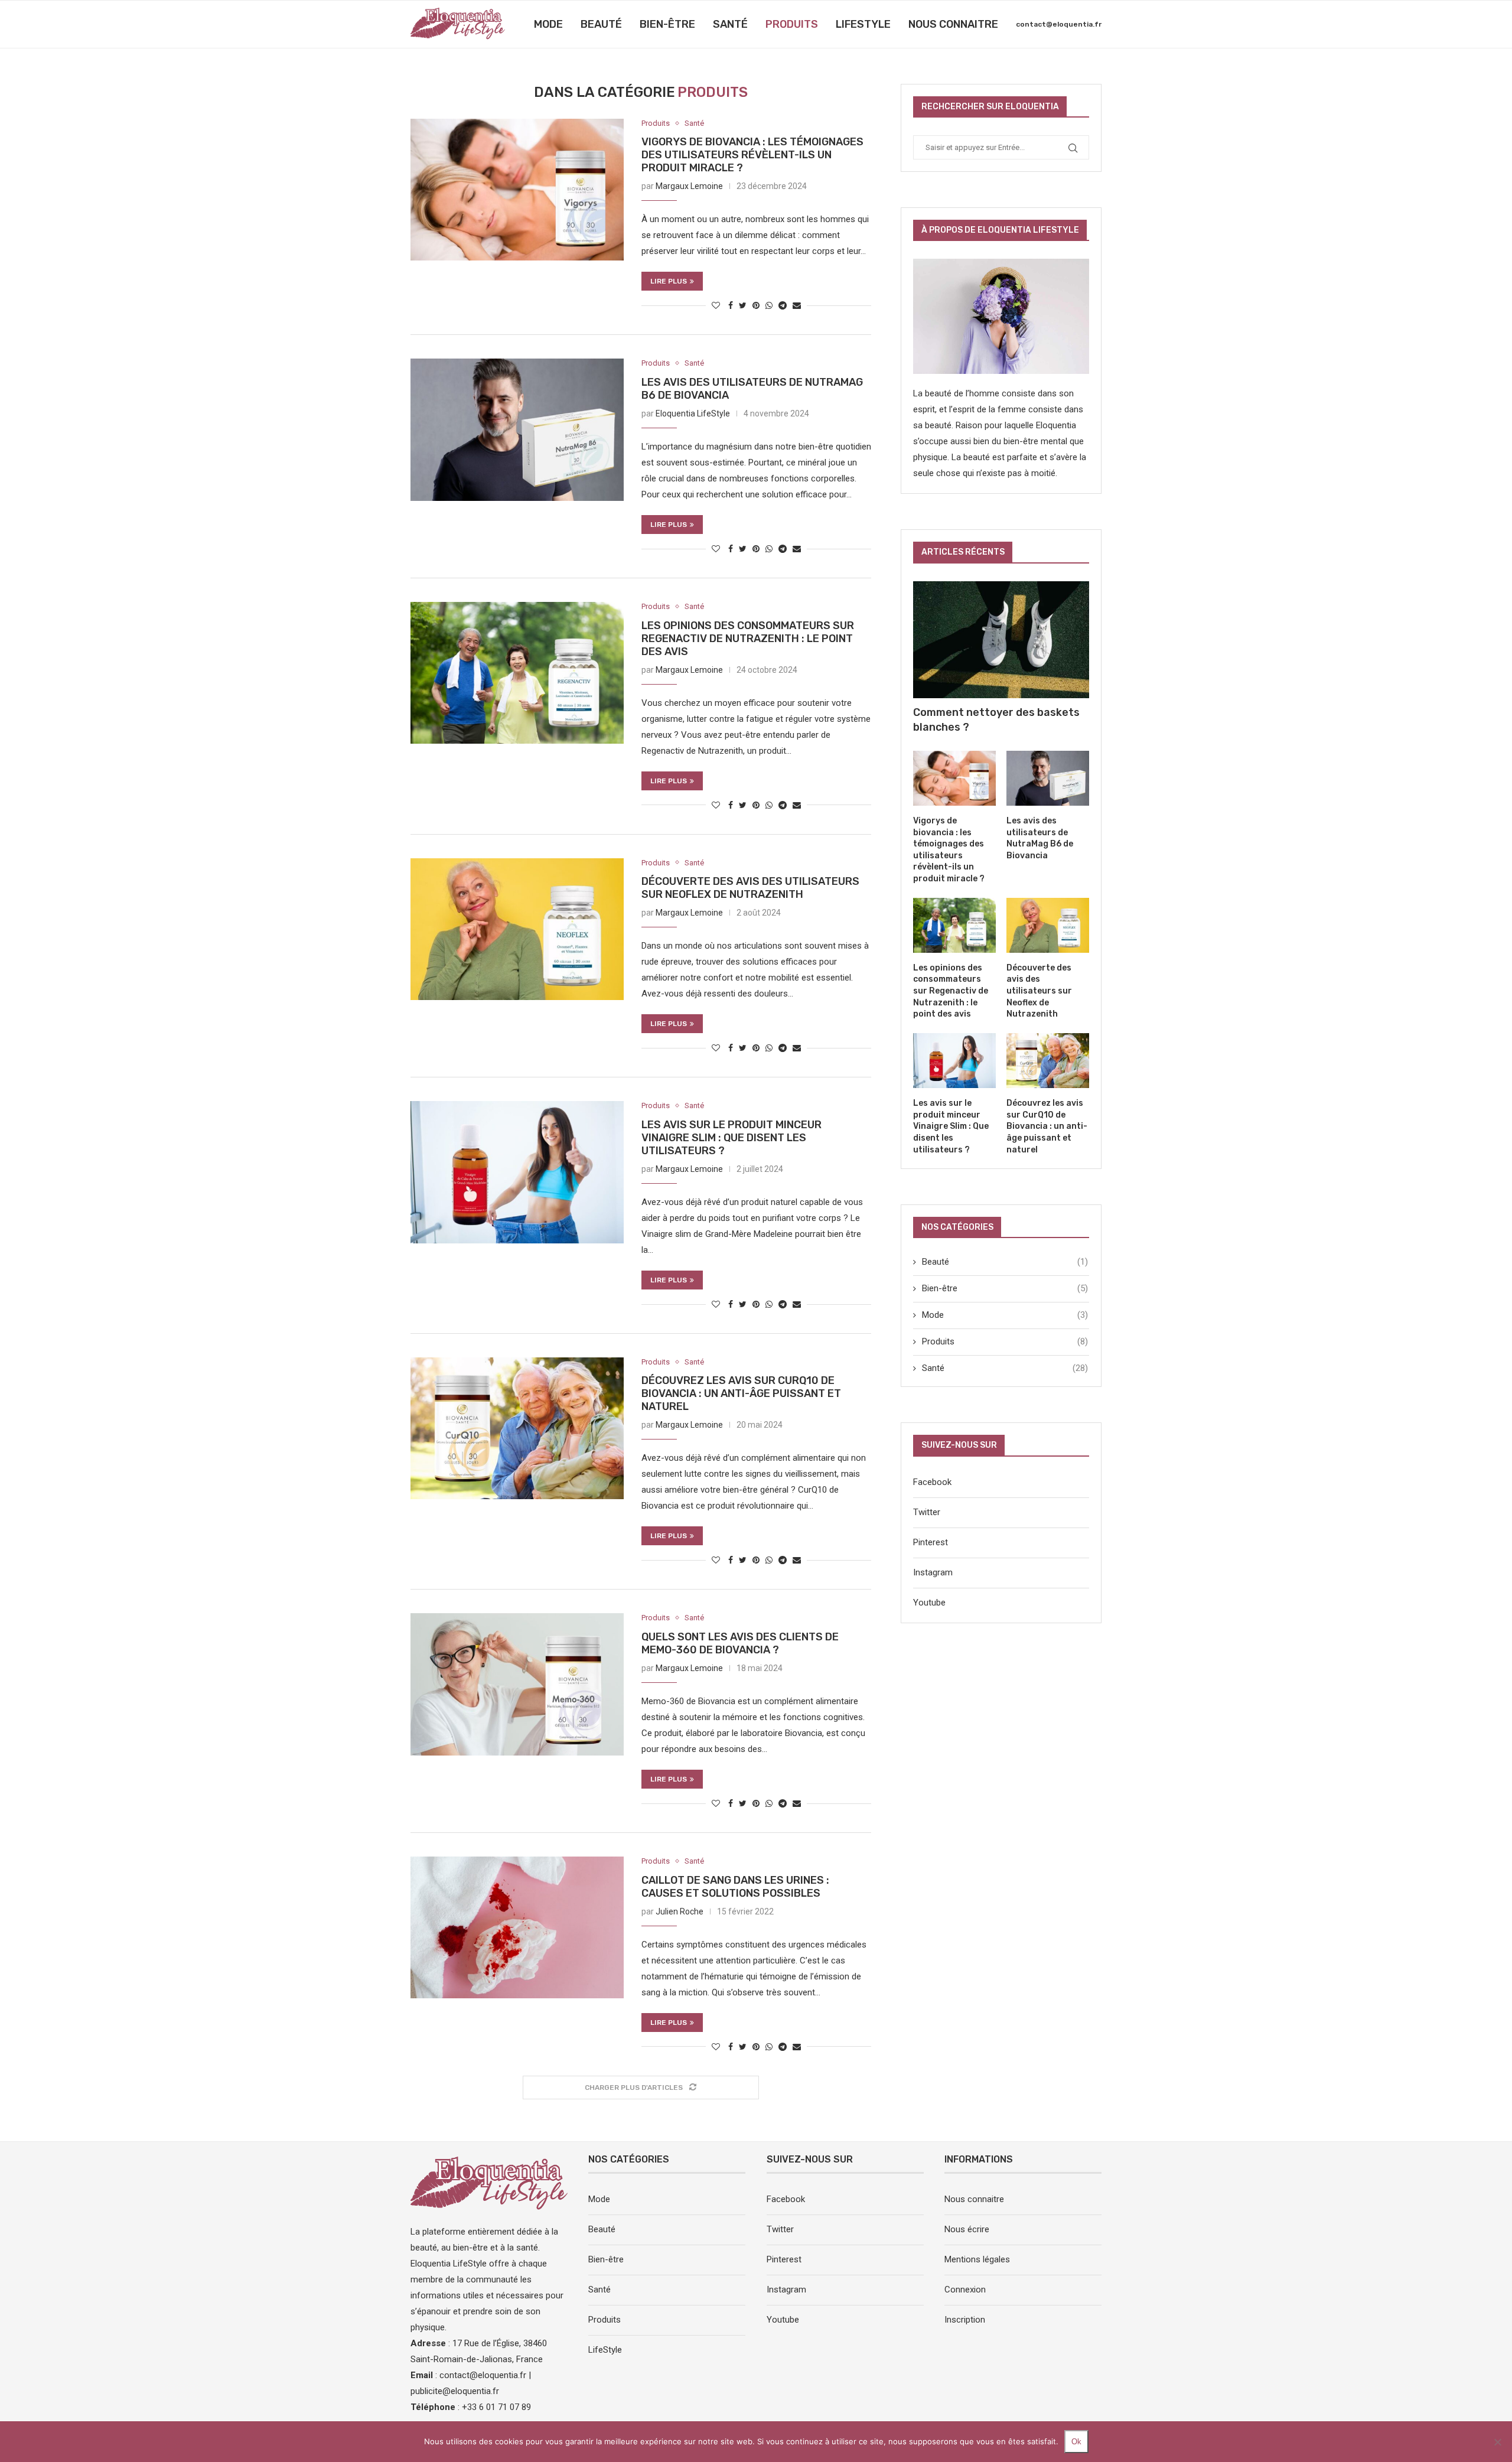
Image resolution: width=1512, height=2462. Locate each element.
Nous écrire (967, 2229)
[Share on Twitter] (743, 305)
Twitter (927, 1512)
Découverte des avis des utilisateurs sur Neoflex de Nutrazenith (750, 888)
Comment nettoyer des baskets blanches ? (996, 720)
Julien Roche (680, 1911)
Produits (792, 24)
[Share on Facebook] (731, 305)
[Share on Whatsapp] (769, 305)
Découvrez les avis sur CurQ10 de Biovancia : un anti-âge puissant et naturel (741, 1393)
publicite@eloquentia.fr (455, 2391)
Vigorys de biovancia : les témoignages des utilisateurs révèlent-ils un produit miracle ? (752, 155)
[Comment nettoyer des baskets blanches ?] (1001, 640)
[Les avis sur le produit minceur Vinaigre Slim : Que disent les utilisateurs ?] (517, 1172)
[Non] (1497, 2442)
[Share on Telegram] (783, 305)
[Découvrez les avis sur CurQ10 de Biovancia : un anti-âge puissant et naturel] (517, 1428)
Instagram (933, 1572)
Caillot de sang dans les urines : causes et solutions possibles (735, 1887)
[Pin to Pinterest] (756, 305)
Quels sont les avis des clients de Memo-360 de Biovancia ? (740, 1643)
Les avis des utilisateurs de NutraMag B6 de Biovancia (1040, 838)
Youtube (929, 1603)
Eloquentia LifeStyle (693, 413)
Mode (548, 24)
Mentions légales (977, 2259)
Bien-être (667, 24)
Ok (1076, 2442)
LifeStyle (863, 24)
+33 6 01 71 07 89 (496, 2407)
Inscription (965, 2320)
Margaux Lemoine (689, 186)
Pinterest (931, 1542)
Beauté (601, 24)
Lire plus (669, 281)
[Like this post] (716, 305)
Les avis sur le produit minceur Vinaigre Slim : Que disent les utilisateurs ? (731, 1138)
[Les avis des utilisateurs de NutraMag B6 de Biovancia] (517, 429)
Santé (730, 24)
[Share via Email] (797, 305)
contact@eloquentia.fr (1059, 24)
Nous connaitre (953, 24)
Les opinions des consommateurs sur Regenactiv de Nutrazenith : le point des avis (748, 639)
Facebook (932, 1482)
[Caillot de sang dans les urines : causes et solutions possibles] (517, 1927)
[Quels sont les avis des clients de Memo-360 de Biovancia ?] (517, 1684)
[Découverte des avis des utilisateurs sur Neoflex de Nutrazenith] (517, 929)
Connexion (965, 2290)
